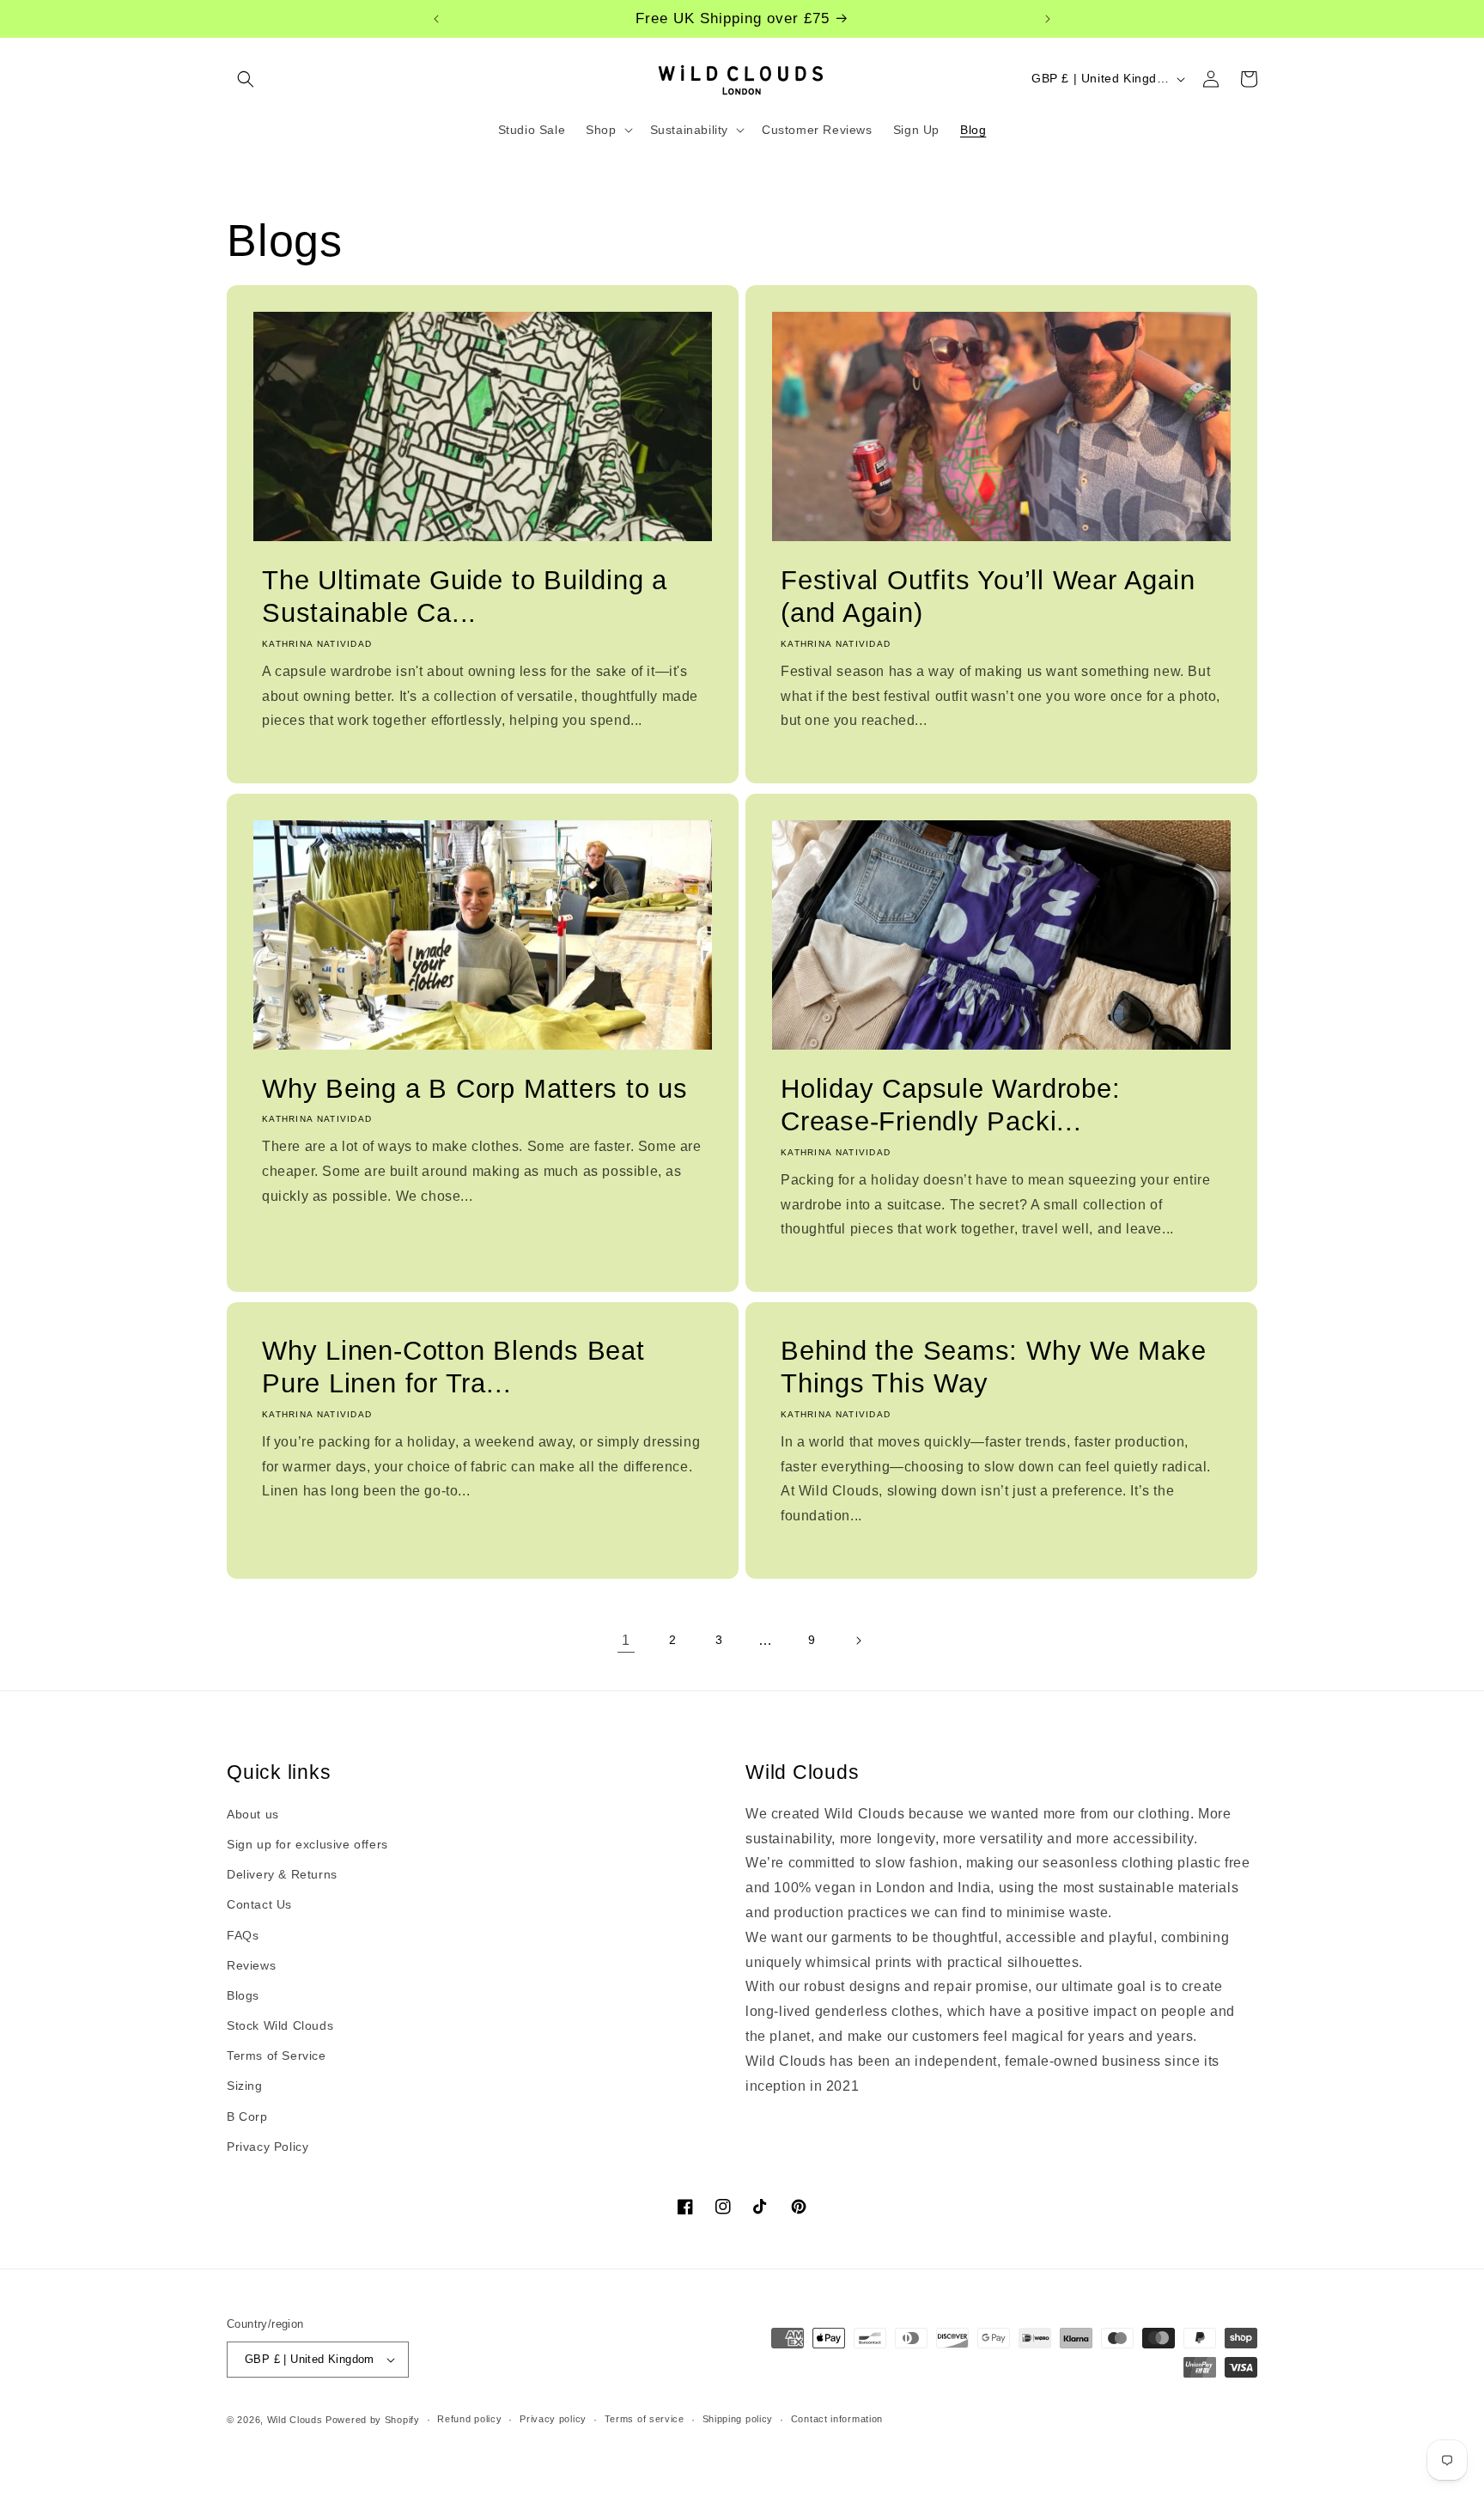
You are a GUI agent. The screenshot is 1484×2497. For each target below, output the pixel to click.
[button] (246, 79)
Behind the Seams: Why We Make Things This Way (994, 1367)
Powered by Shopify (373, 2420)
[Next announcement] (1048, 19)
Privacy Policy (268, 2147)
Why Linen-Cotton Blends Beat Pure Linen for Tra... (453, 1367)
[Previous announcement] (436, 19)
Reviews (251, 1965)
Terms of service (645, 2419)
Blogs (243, 1995)
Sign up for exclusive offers (307, 1844)
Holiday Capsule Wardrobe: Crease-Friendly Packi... (951, 1105)
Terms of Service (277, 2055)
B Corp (247, 2116)
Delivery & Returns (282, 1874)
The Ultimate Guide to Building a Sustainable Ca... (465, 597)
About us (253, 1814)
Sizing (245, 2086)
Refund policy (469, 2419)
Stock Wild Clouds (280, 2025)
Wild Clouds (295, 2420)
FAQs (243, 1935)
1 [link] (626, 1640)
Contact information (837, 2419)
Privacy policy (553, 2419)
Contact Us (259, 1904)
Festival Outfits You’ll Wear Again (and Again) (988, 597)
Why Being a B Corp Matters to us (475, 1089)
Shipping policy (738, 2419)
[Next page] (858, 1641)
